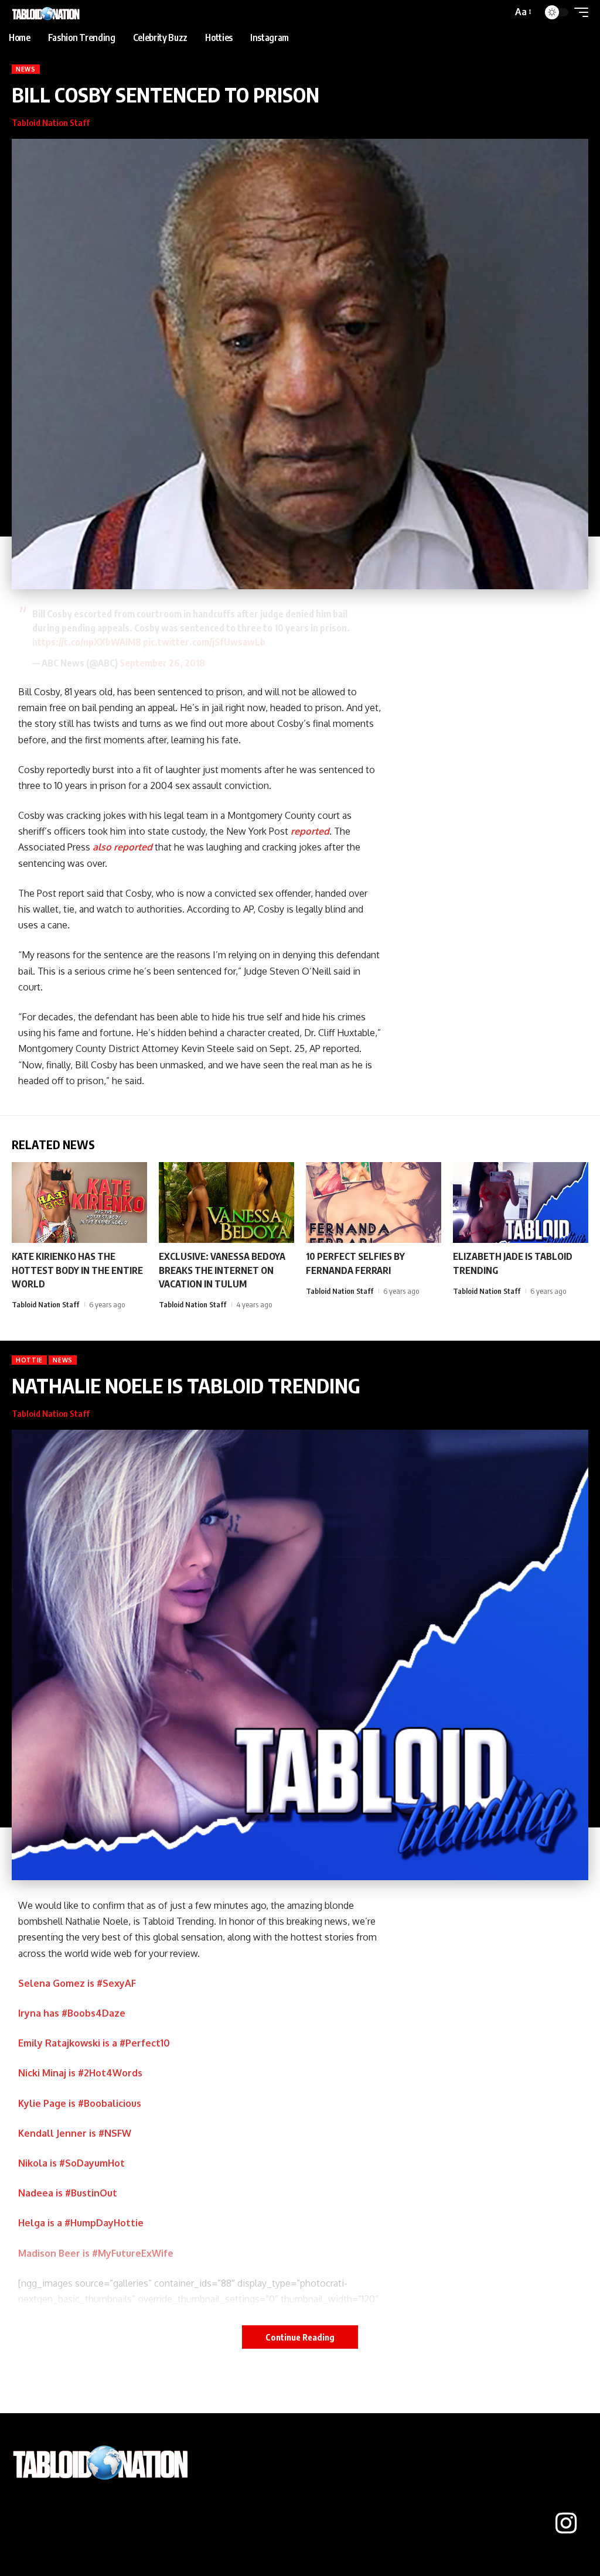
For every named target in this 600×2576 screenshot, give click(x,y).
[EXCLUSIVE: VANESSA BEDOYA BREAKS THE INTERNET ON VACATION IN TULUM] (226, 1203)
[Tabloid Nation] (47, 12)
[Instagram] (566, 2523)
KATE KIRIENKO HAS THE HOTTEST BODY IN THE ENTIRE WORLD (77, 1270)
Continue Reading (300, 2337)
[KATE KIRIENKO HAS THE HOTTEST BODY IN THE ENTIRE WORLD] (79, 1203)
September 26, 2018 (162, 663)
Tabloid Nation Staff (51, 122)
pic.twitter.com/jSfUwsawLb (204, 642)
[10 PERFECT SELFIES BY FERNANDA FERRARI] (374, 1203)
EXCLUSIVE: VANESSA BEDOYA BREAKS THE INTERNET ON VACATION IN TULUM (222, 1270)
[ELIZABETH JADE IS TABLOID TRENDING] (521, 1203)
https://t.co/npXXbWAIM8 (87, 642)
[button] (522, 12)
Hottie (29, 1360)
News (26, 69)
